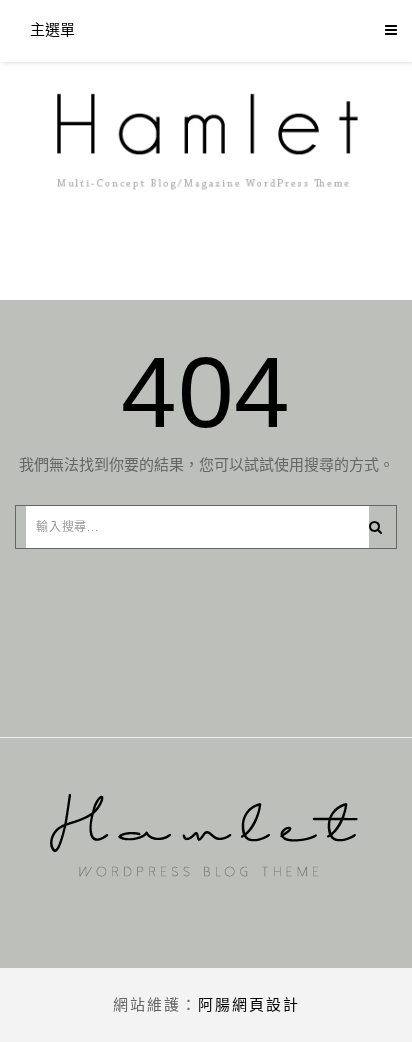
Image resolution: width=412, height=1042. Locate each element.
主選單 (52, 29)
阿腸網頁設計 (249, 1004)
